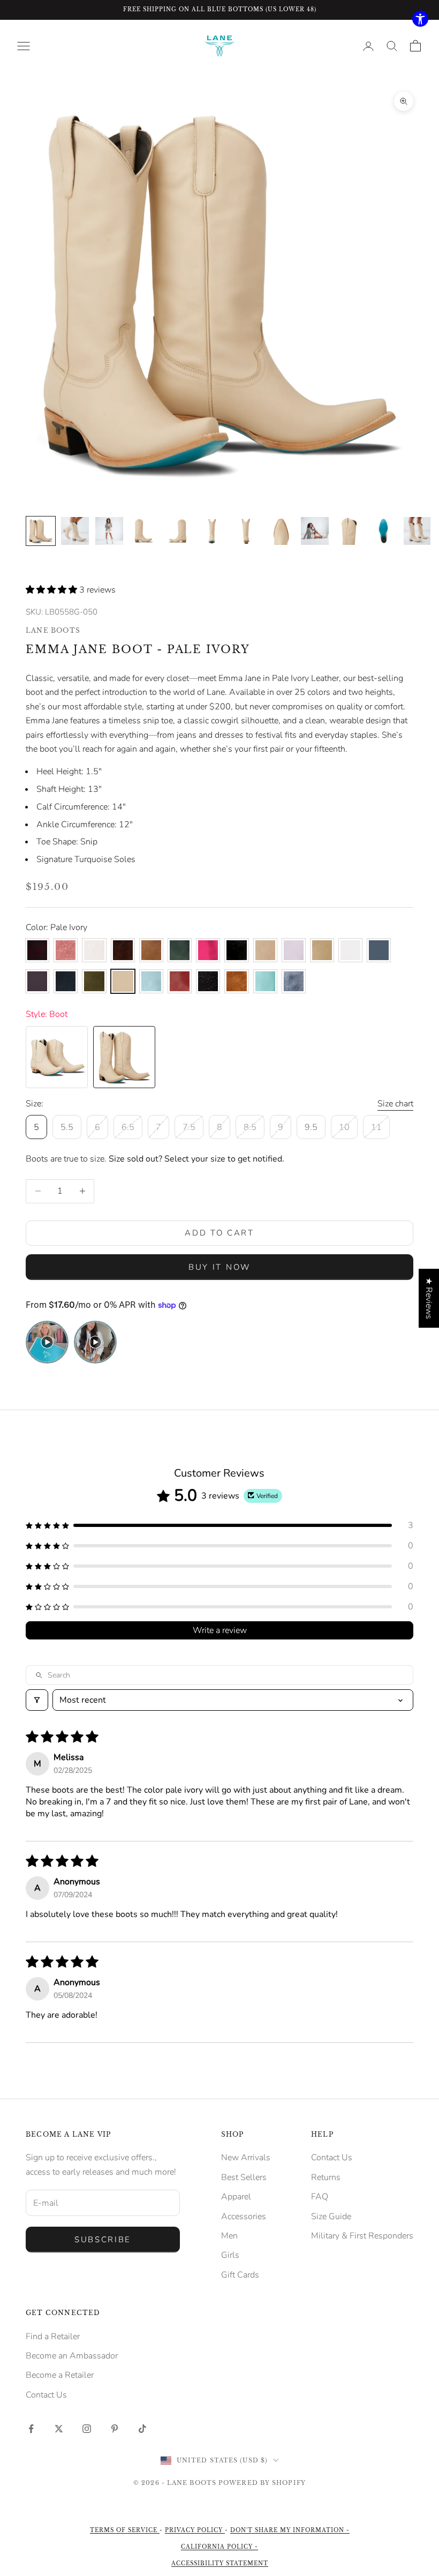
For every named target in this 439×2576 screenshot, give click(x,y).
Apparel (236, 2197)
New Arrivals (246, 2158)
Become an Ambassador (72, 2356)
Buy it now (219, 1267)
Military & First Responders (362, 2236)
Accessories (244, 2216)
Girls (230, 2255)
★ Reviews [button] (429, 1298)
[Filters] (37, 1700)
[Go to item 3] (109, 531)
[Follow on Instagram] (87, 2429)
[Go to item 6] (212, 531)
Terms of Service (125, 2530)
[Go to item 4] (143, 531)
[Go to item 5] (178, 531)
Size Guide (331, 2216)
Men (229, 2236)
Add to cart (219, 1233)
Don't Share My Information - (290, 2530)
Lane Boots (53, 630)
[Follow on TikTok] (142, 2429)
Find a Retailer (53, 2337)
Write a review (220, 1630)
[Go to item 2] (75, 531)
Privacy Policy (195, 2530)
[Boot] (57, 1057)
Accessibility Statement (220, 2563)
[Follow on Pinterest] (115, 2429)
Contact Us (332, 2158)
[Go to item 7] (246, 531)
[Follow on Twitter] (59, 2429)
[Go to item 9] (315, 531)
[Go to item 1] (41, 531)
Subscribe (103, 2240)
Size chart (395, 1104)
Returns (326, 2177)
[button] (52, 590)
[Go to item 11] (383, 531)
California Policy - (219, 2547)
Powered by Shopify (262, 2483)
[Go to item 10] (349, 531)
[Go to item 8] (281, 531)
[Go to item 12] (418, 531)
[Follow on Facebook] (31, 2429)
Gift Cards (240, 2275)
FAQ (320, 2197)
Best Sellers (244, 2177)
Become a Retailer (60, 2375)
